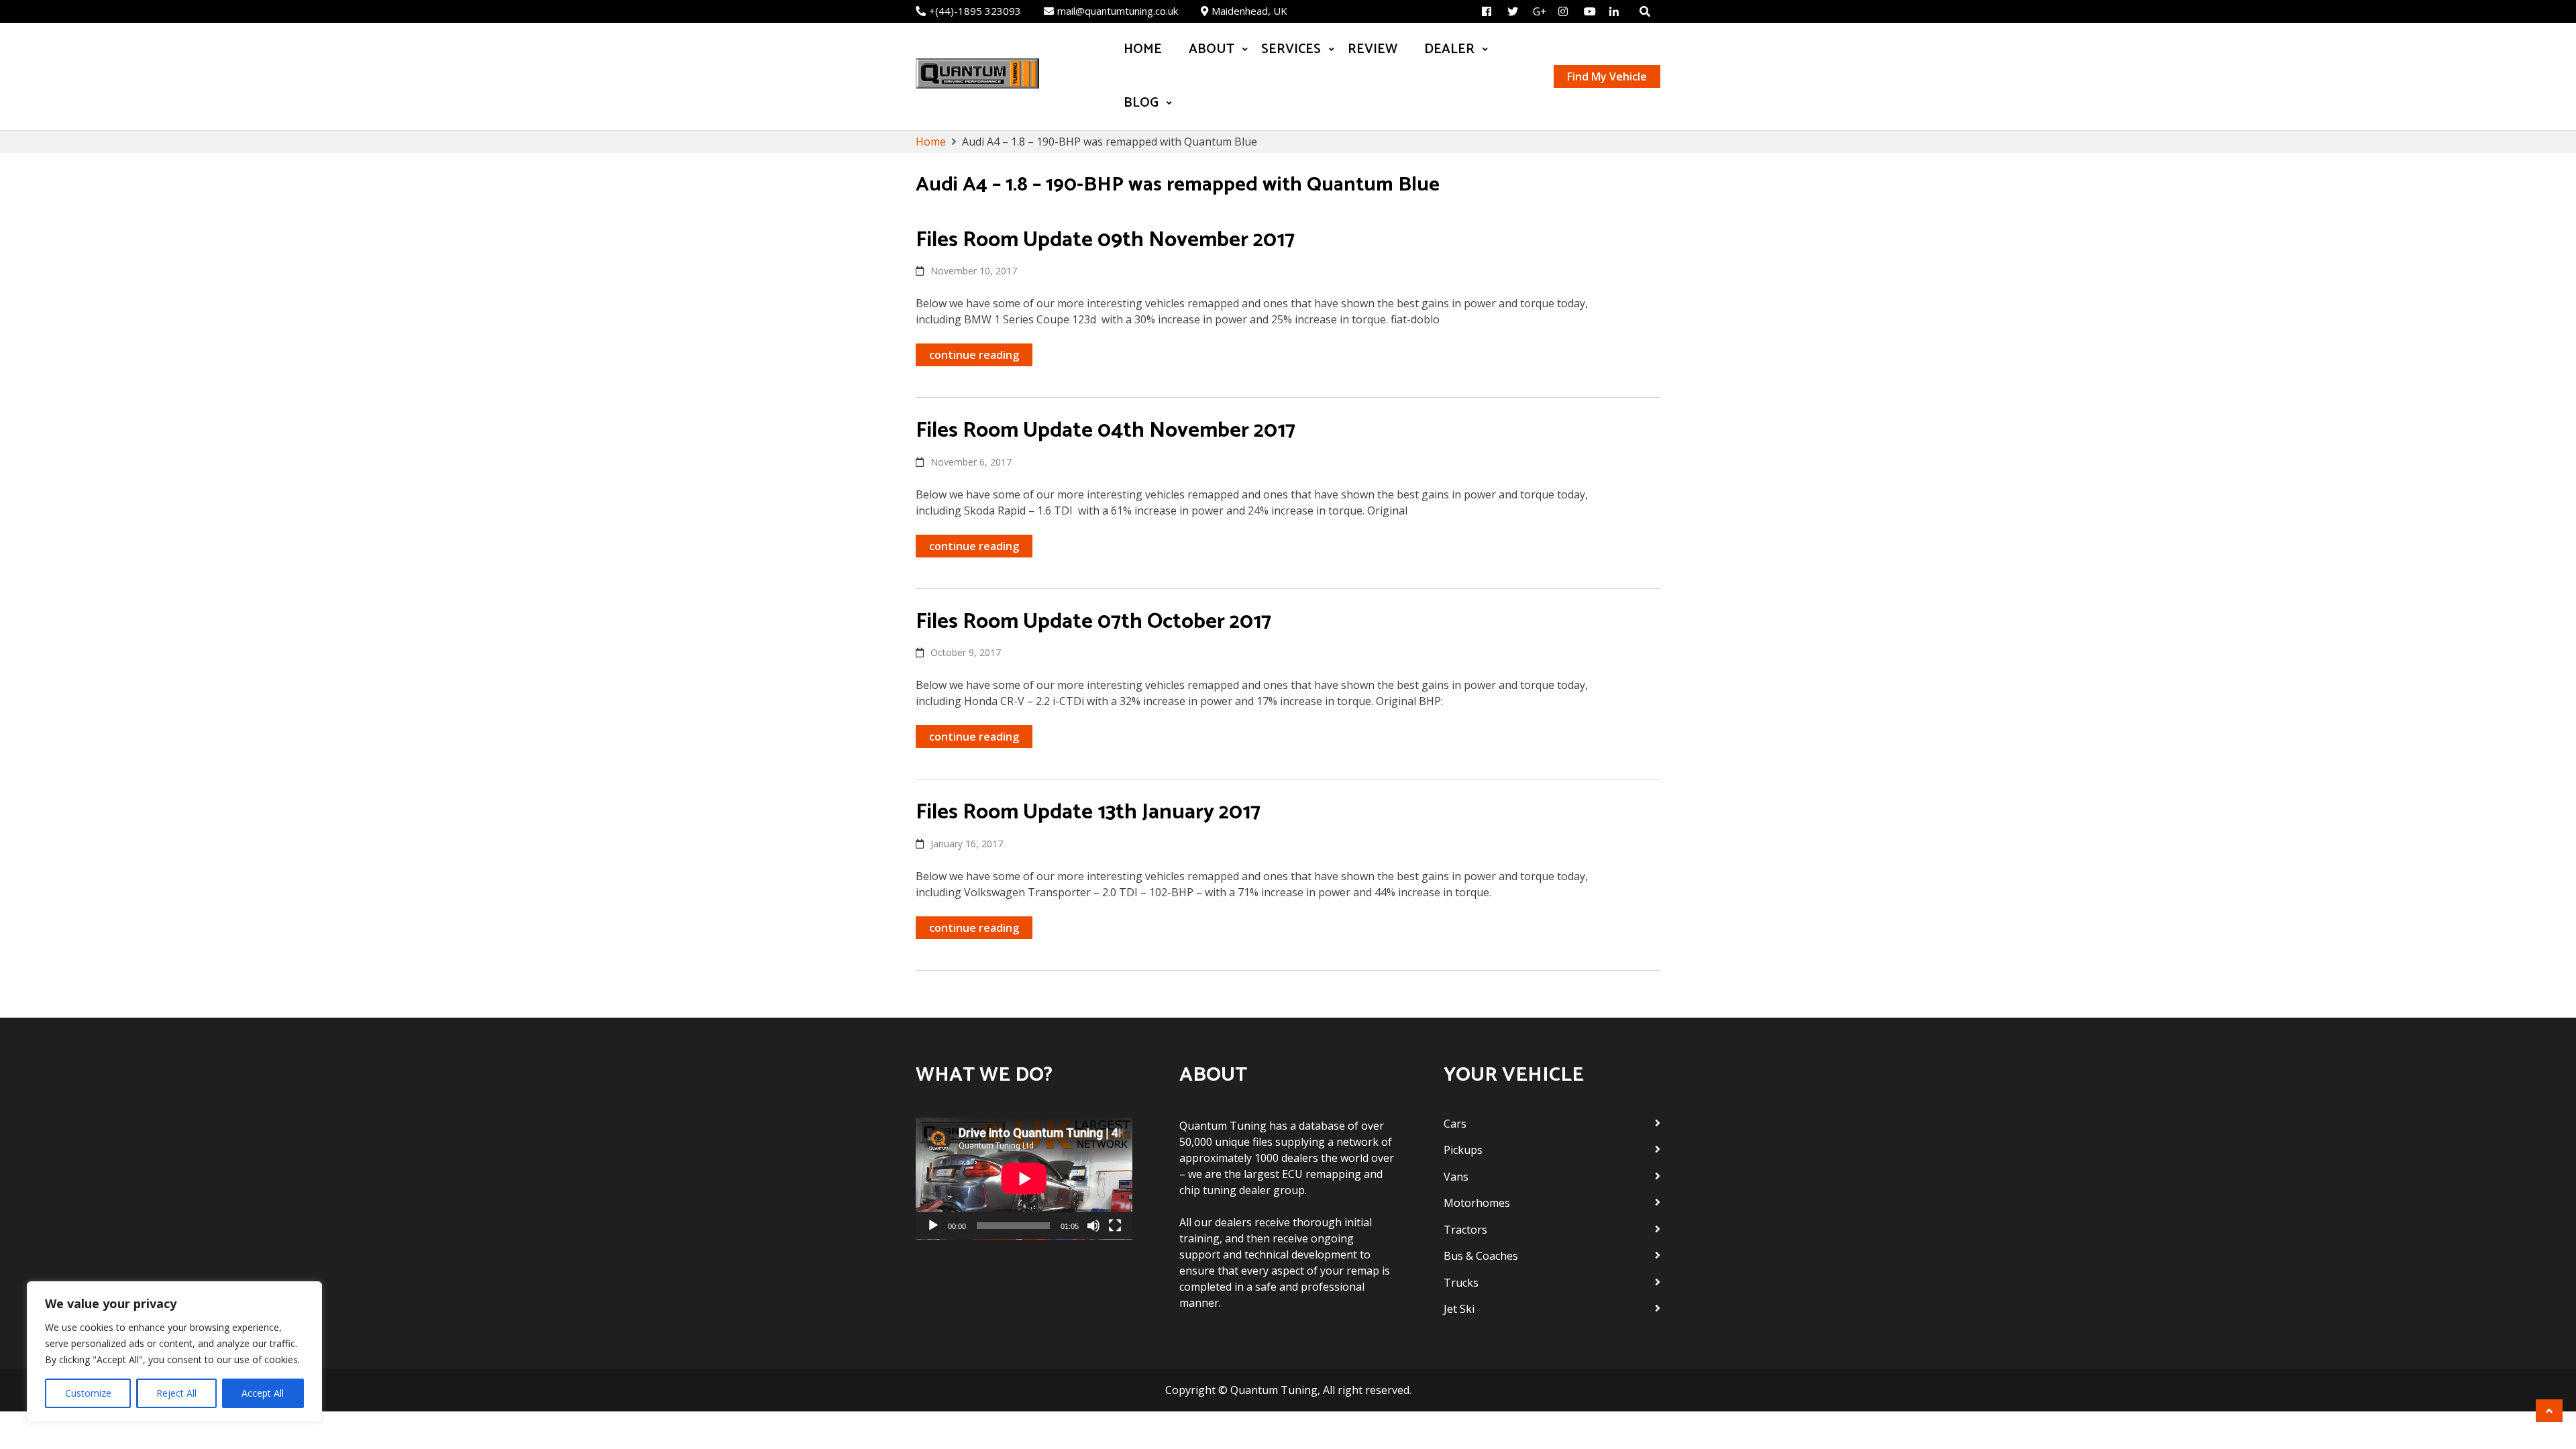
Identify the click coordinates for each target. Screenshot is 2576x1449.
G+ (1540, 11)
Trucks (1461, 1283)
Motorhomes (1477, 1203)
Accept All (263, 1393)
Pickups (1463, 1150)
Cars (1455, 1124)
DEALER (1449, 49)
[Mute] (1093, 1226)
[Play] (933, 1226)
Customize (88, 1393)
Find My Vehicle (1607, 76)
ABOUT (1212, 49)
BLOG (1141, 103)
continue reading (974, 355)
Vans (1456, 1177)
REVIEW (1373, 49)
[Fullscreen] (1115, 1226)
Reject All (176, 1393)
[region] (174, 1352)
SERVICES (1291, 49)
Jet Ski (1459, 1309)
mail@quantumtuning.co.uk (1118, 11)
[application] (1024, 1179)
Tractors (1465, 1230)
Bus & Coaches (1481, 1256)
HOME (1143, 49)
